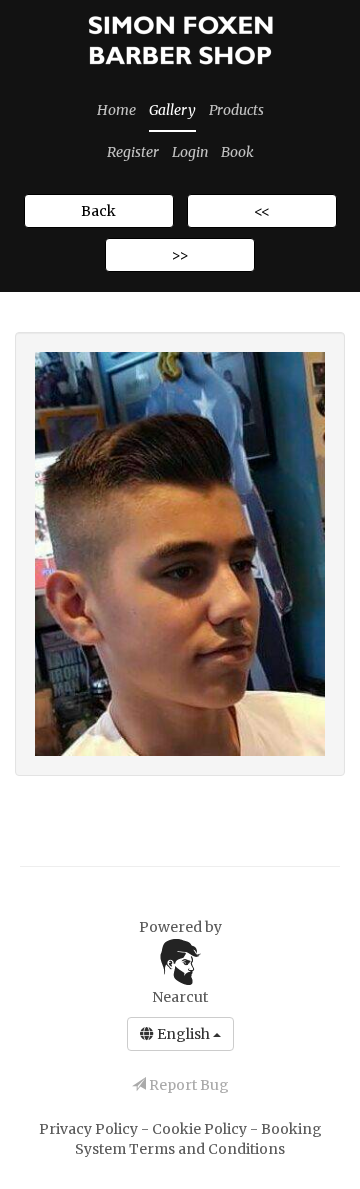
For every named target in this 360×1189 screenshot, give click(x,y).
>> (180, 255)
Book (237, 152)
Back (98, 211)
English (183, 1034)
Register (133, 152)
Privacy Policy (90, 1129)
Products (236, 110)
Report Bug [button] (187, 1085)
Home (116, 110)
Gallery (172, 110)
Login (190, 152)
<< (262, 211)
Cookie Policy (201, 1129)
